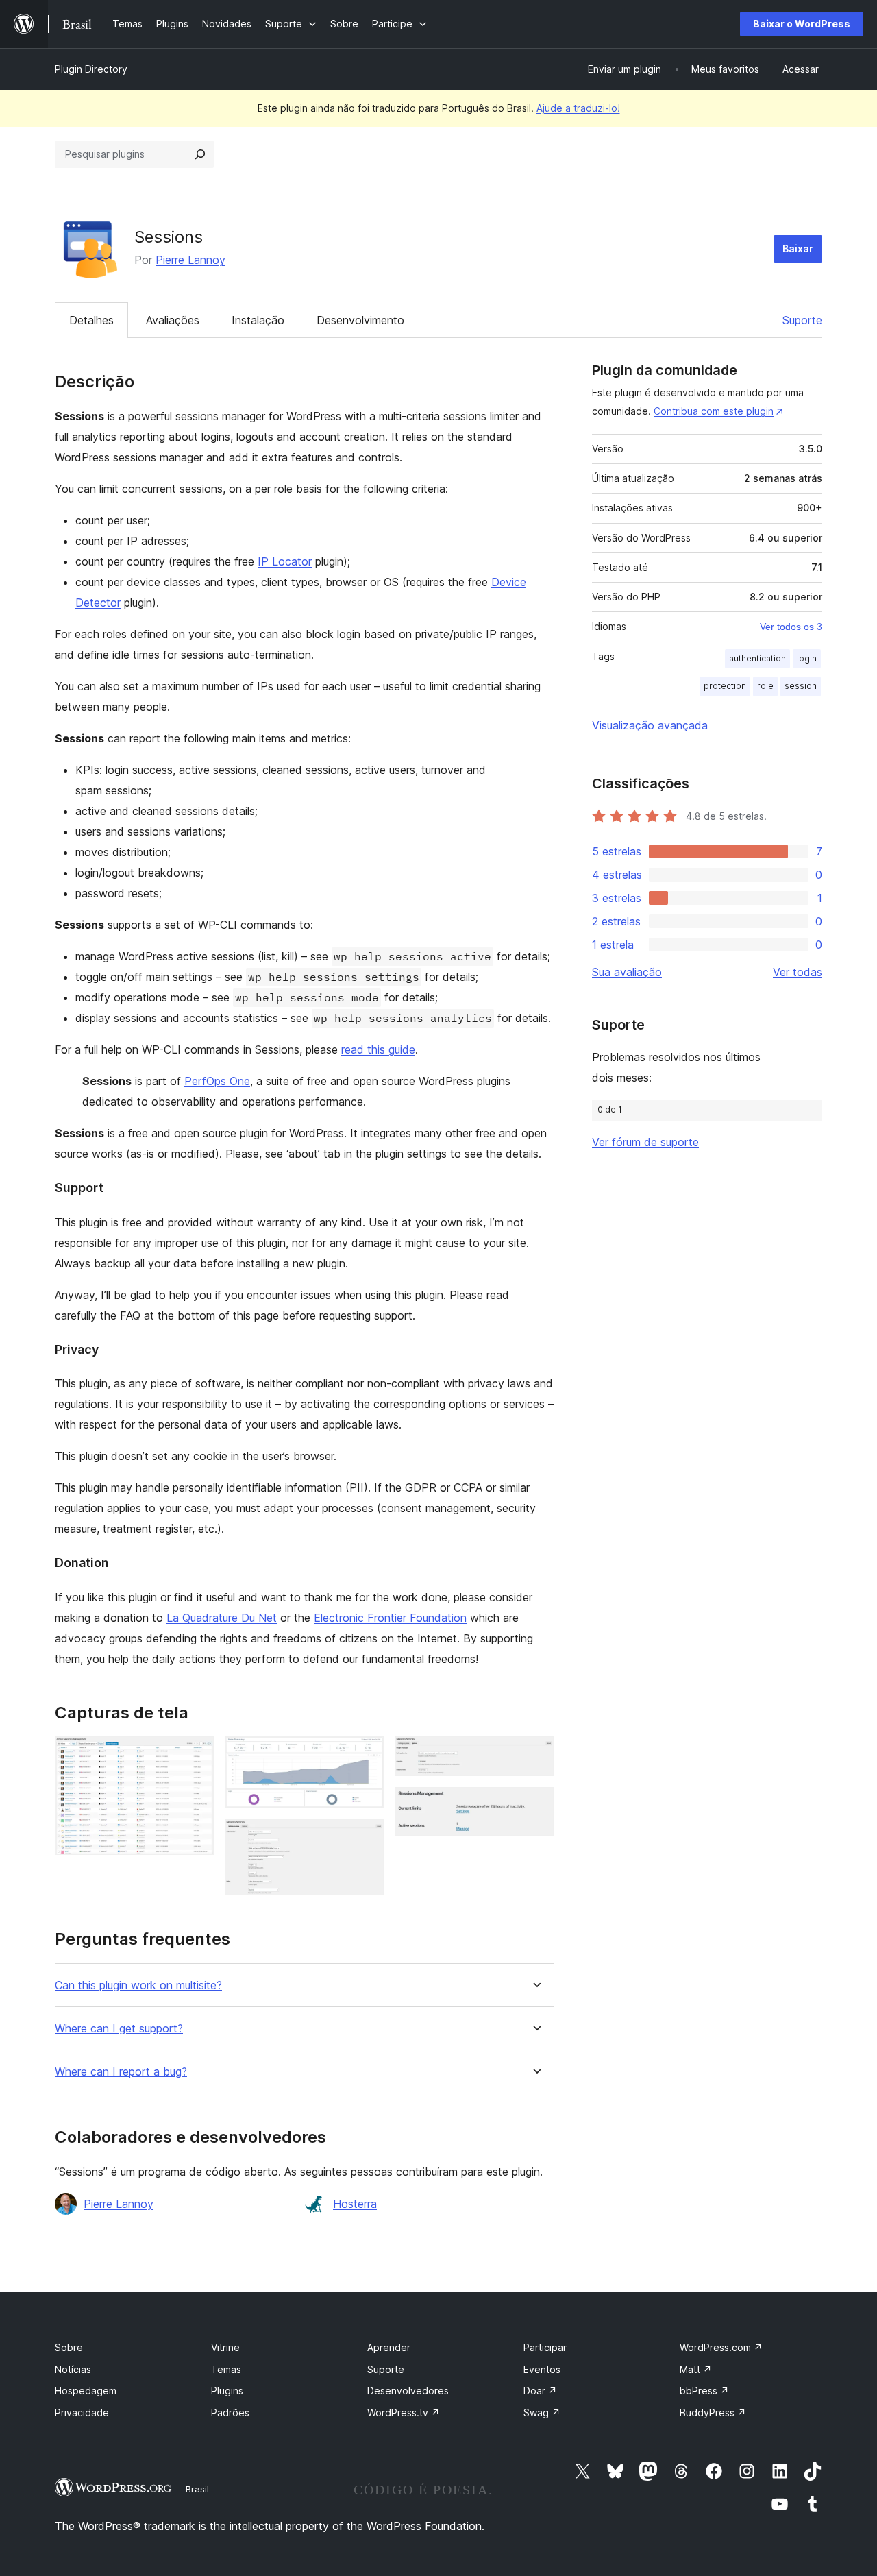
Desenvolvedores (408, 2391)
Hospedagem (86, 2391)
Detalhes (91, 320)
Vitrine (225, 2347)
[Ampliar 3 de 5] (365, 1838)
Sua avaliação (627, 972)
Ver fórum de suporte (645, 1142)
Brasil (197, 2489)
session (801, 686)
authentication (757, 658)
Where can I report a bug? (121, 2072)
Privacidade (82, 2413)
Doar (540, 2391)
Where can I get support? (119, 2029)
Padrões (230, 2413)
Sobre (69, 2347)
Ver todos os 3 (791, 627)
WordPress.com (721, 2347)
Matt (696, 2369)
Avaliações (173, 320)
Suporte (802, 320)
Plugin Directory (91, 69)
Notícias (73, 2369)
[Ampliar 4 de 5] (535, 1755)
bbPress (704, 2391)
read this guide (378, 1049)
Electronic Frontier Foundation (390, 1618)
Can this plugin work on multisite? (138, 1985)
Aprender (389, 2347)
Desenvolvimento (360, 320)
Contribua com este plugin (714, 411)
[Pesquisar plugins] (200, 154)
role (765, 686)
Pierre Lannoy (190, 260)
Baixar (798, 248)
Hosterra (355, 2204)
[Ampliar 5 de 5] (535, 1806)
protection (725, 686)
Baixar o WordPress (802, 24)
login (807, 658)
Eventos (542, 2369)
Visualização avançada (650, 725)
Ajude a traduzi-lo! (578, 108)
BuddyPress (713, 2413)
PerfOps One (217, 1081)
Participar (545, 2347)
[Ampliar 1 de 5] (195, 1755)
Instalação (258, 320)
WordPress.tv (404, 2413)
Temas (226, 2369)
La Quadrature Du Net (222, 1618)
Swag (542, 2413)
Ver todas (798, 972)
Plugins (227, 2391)
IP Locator (285, 561)
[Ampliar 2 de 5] (365, 1755)
